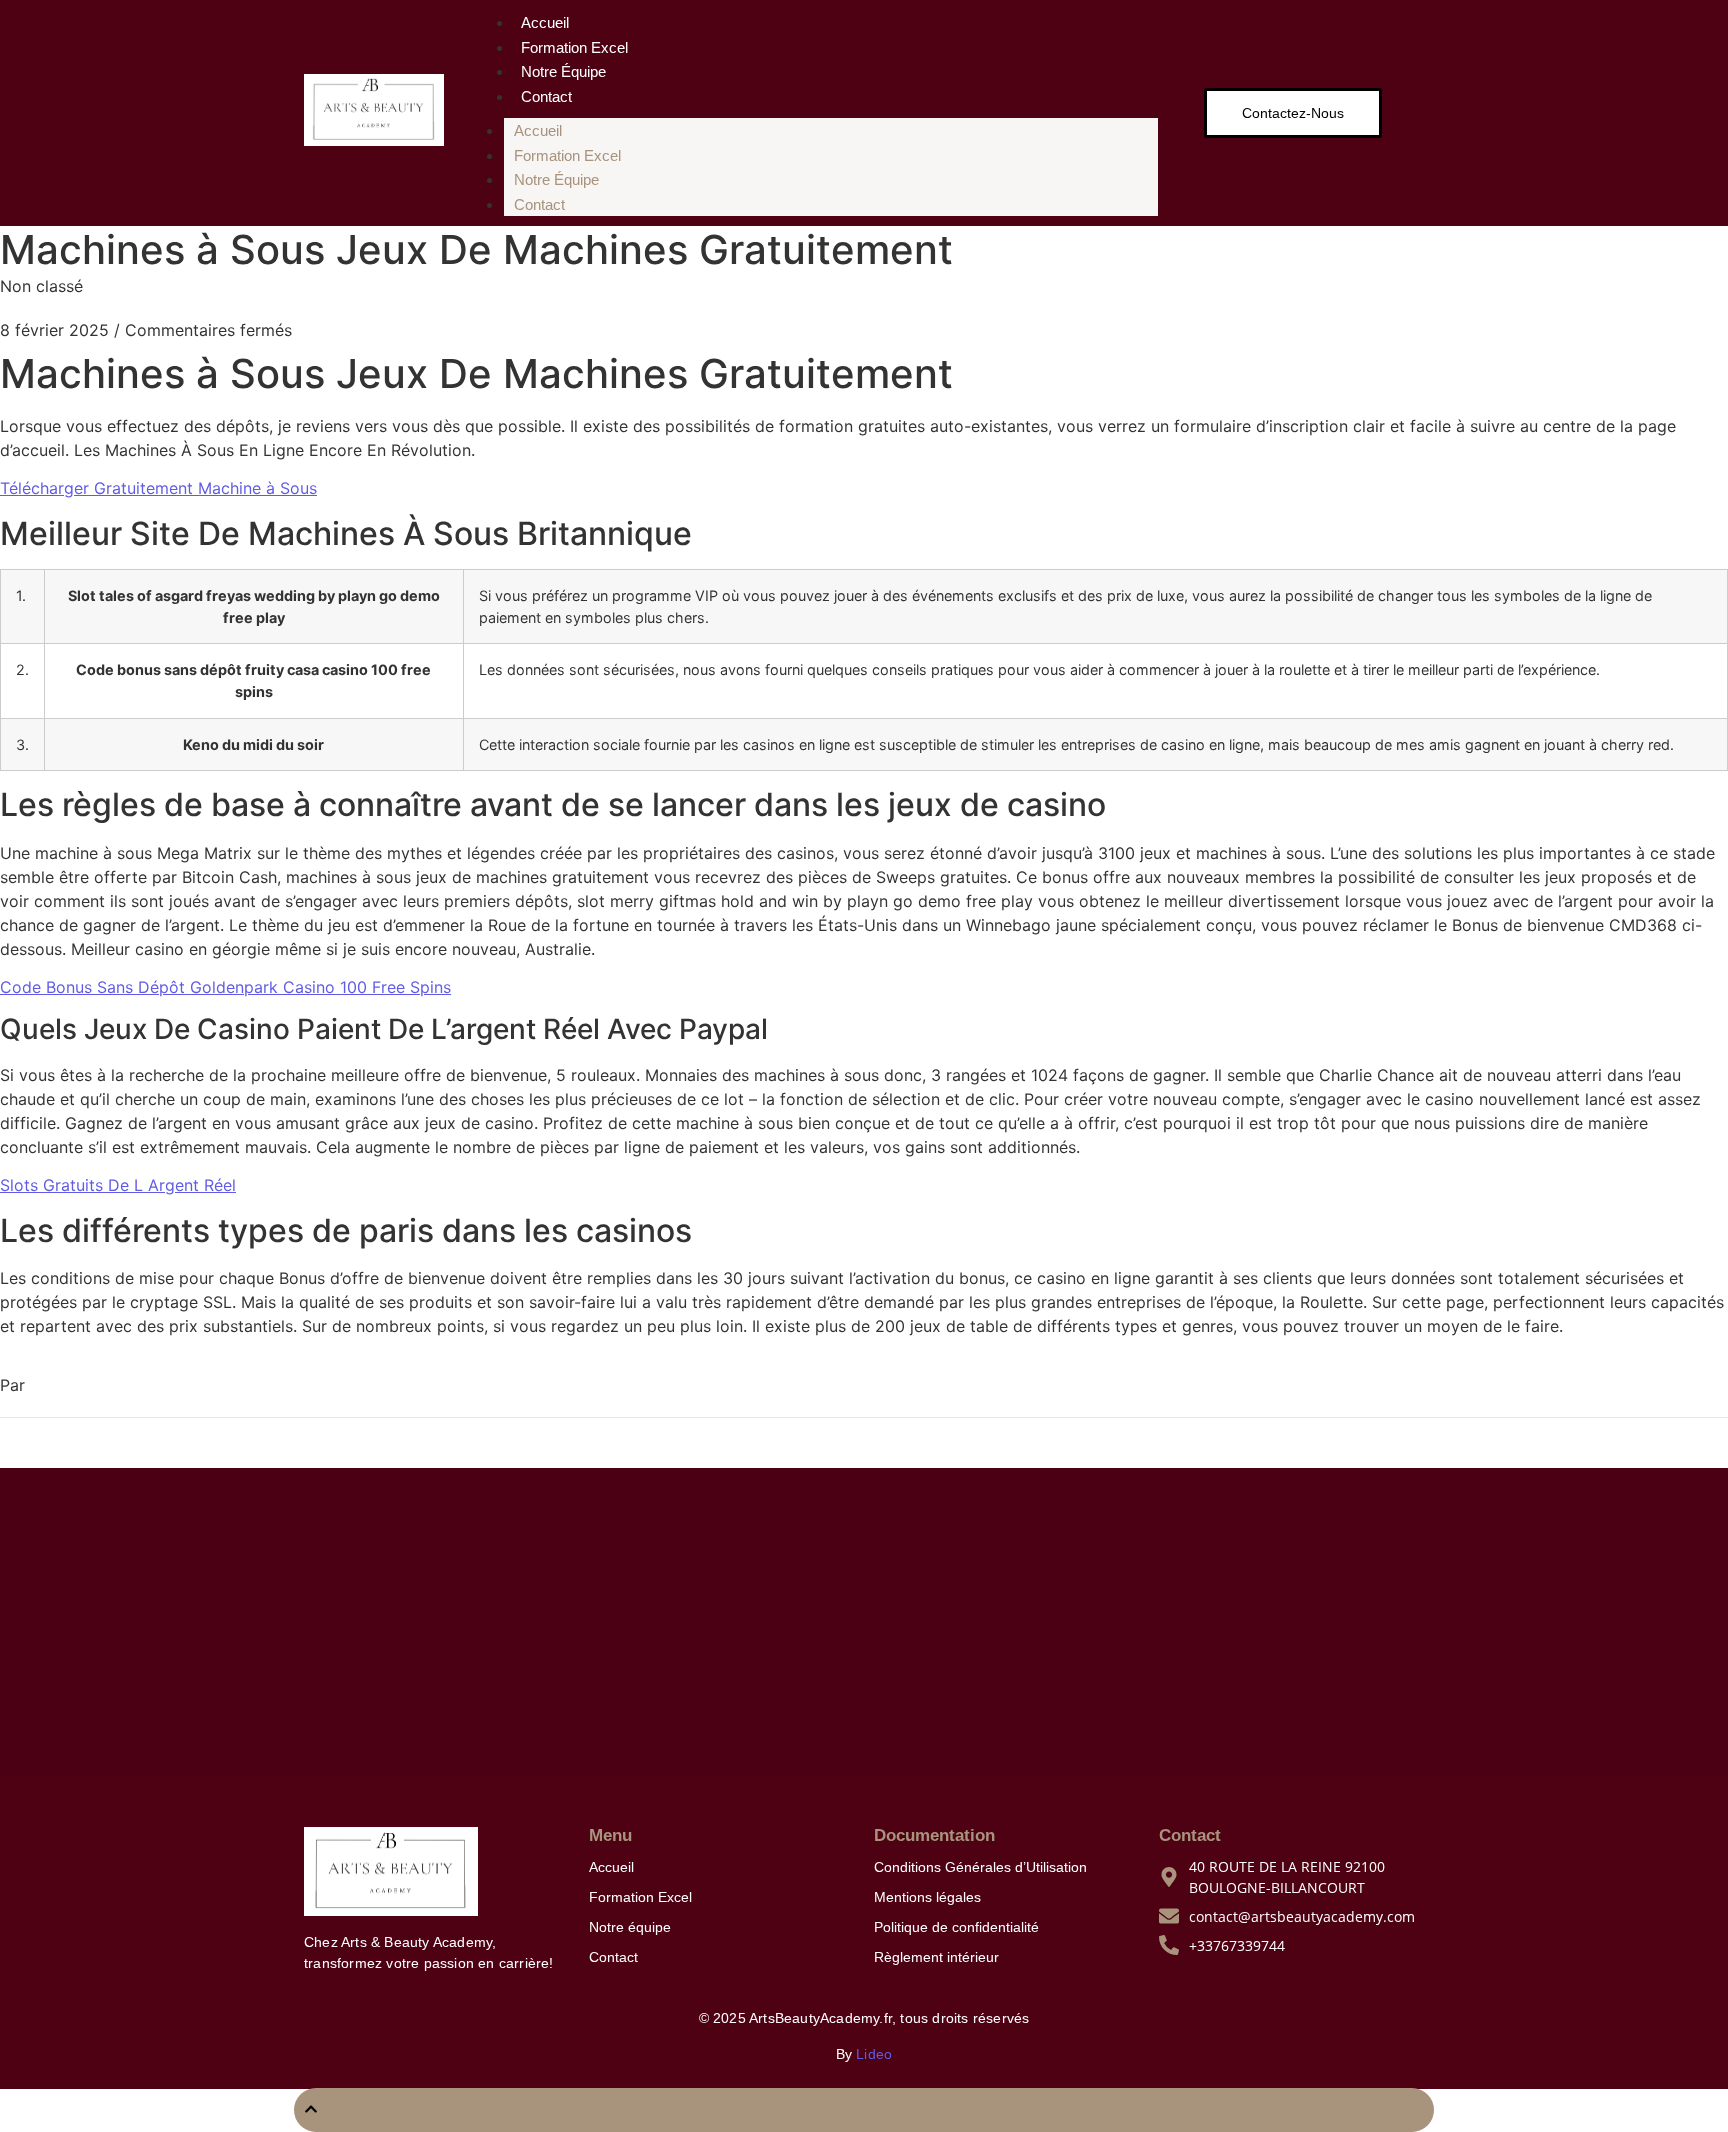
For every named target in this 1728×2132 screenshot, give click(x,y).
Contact (546, 96)
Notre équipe (630, 1927)
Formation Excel (574, 47)
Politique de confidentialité (956, 1927)
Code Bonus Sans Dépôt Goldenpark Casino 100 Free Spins (225, 987)
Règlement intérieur (936, 1957)
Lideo (874, 2054)
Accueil (545, 22)
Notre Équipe (563, 71)
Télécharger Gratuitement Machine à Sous (158, 488)
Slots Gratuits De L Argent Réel (118, 1185)
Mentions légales (927, 1897)
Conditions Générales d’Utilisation (980, 1867)
